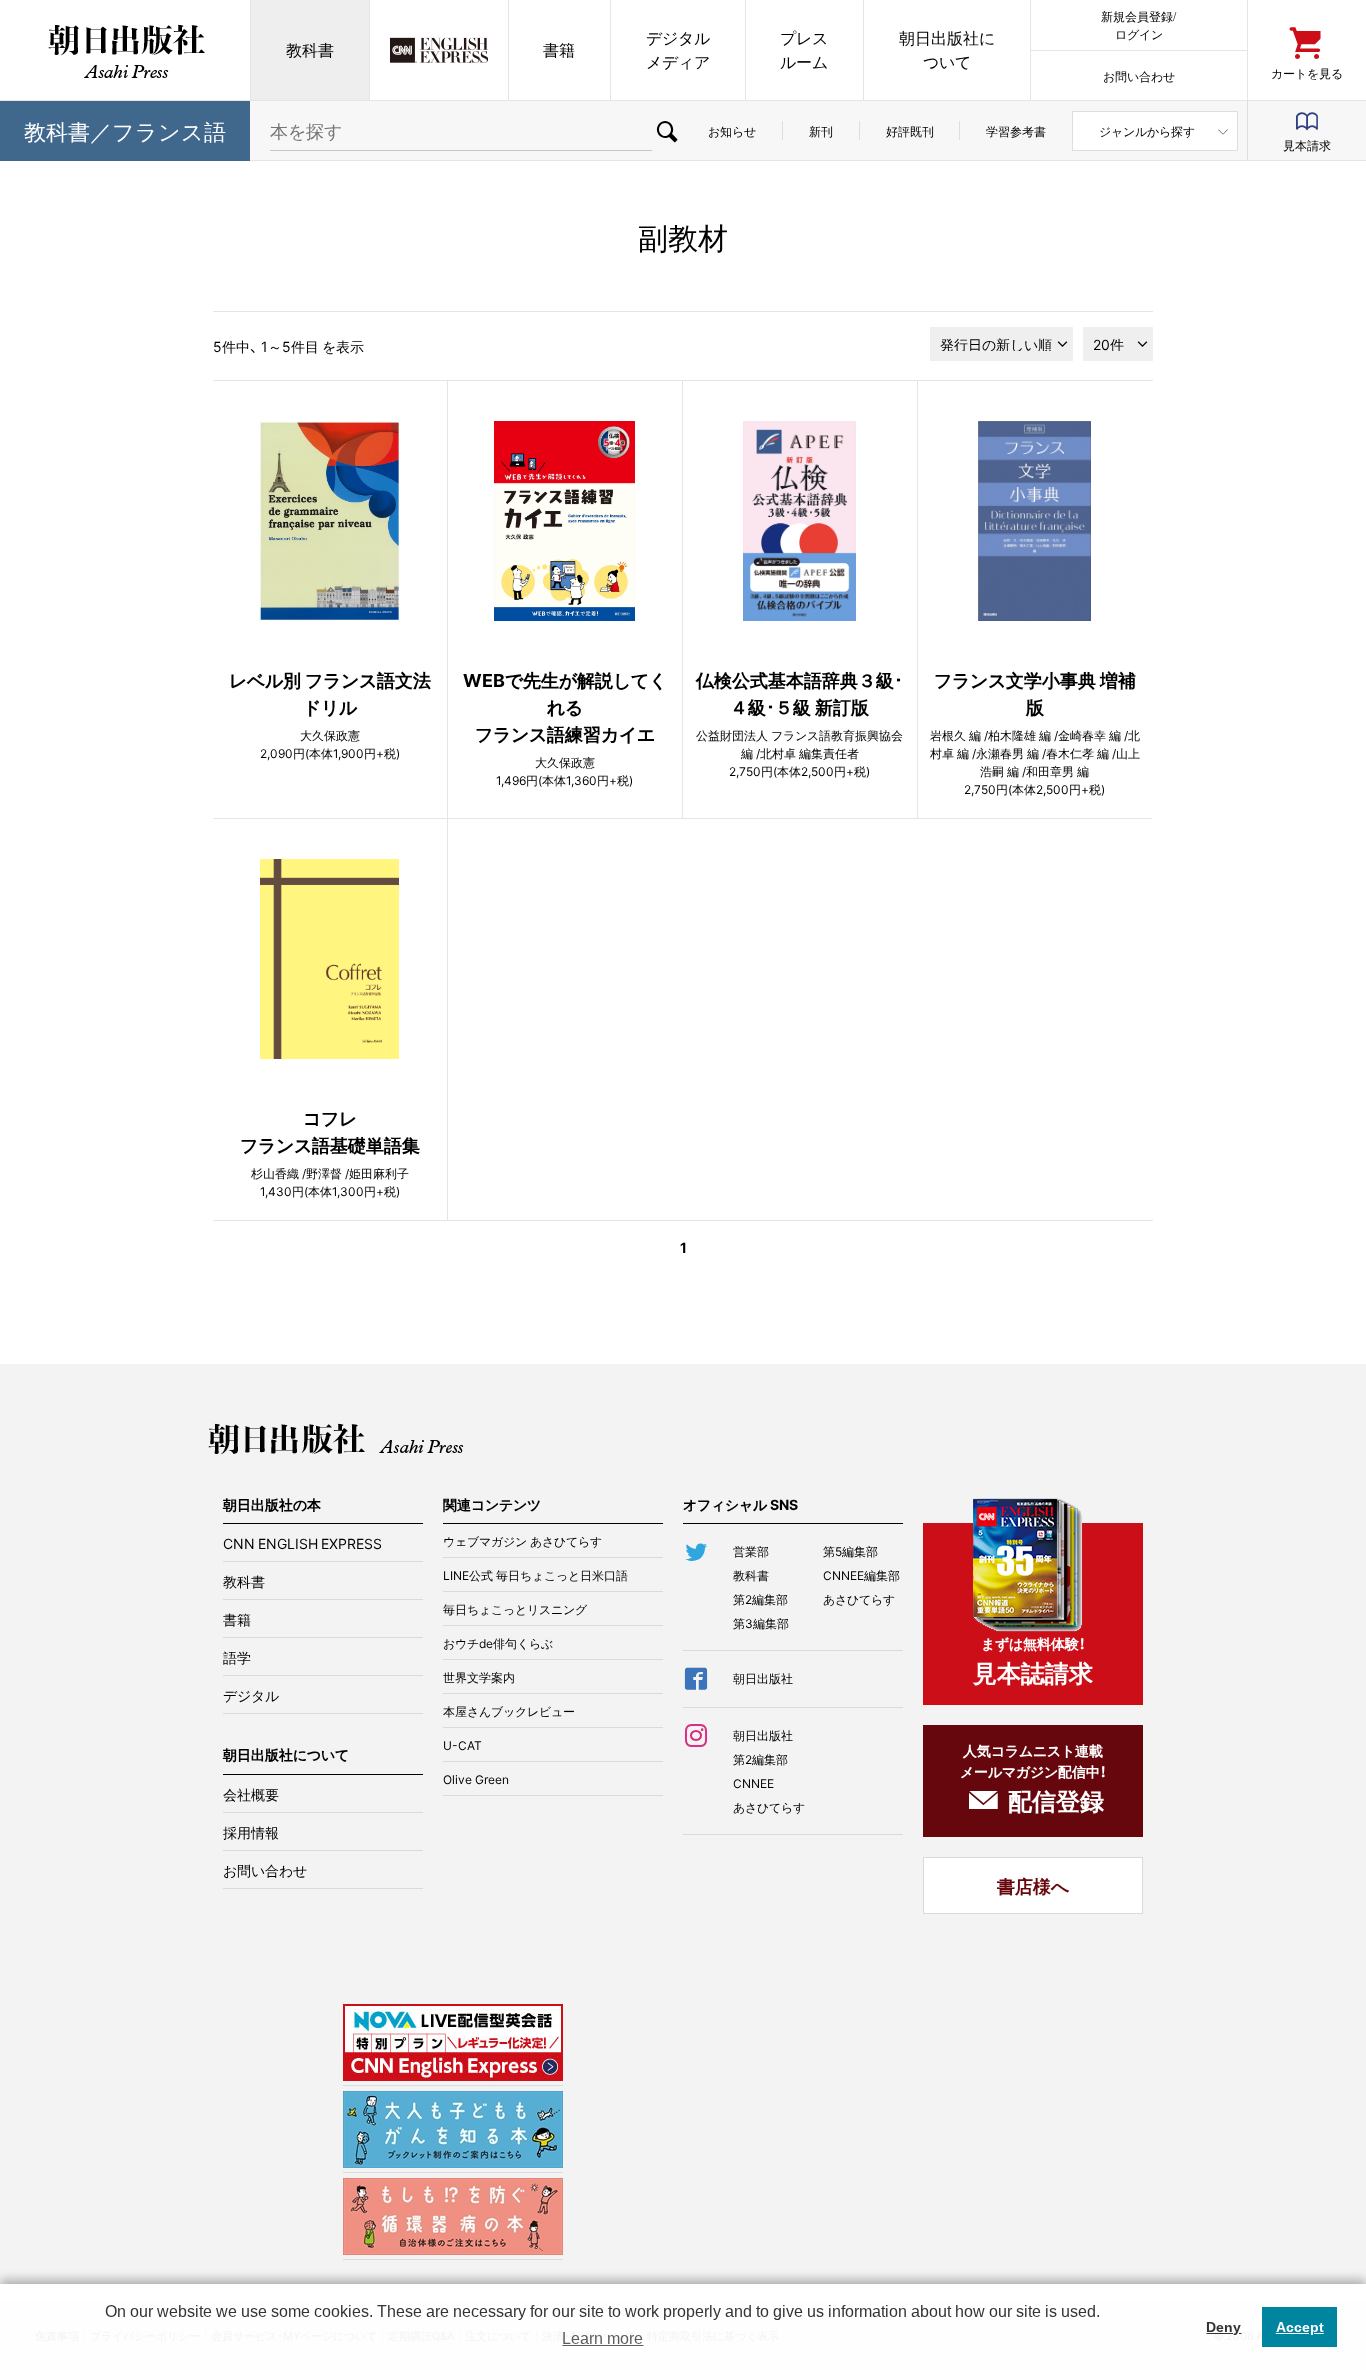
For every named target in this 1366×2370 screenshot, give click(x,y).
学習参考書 (1016, 131)
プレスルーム (804, 49)
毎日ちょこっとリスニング (515, 1609)
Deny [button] (1223, 2327)
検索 (667, 131)
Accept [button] (1300, 2327)
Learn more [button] (602, 2338)
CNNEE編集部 (861, 1575)
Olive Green (476, 1779)
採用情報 (251, 1832)
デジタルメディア (678, 49)
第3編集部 (761, 1623)
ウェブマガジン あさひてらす (522, 1541)
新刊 (821, 131)
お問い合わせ (1139, 75)
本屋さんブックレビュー (509, 1711)
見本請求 (1307, 145)
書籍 (559, 49)
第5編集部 (850, 1551)
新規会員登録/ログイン (1138, 24)
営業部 (751, 1551)
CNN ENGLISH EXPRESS (302, 1543)
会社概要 (251, 1794)
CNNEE (753, 1783)
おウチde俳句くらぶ (498, 1643)
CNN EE (439, 50)
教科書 (310, 49)
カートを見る (1307, 72)
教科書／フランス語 (125, 130)
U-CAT (462, 1745)
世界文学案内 (479, 1677)
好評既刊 (910, 131)
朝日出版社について (947, 49)
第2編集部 (760, 1599)
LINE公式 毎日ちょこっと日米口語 (535, 1575)
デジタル (251, 1695)
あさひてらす (859, 1599)
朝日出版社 (125, 50)
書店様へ (1033, 1885)
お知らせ (732, 131)
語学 (237, 1657)
